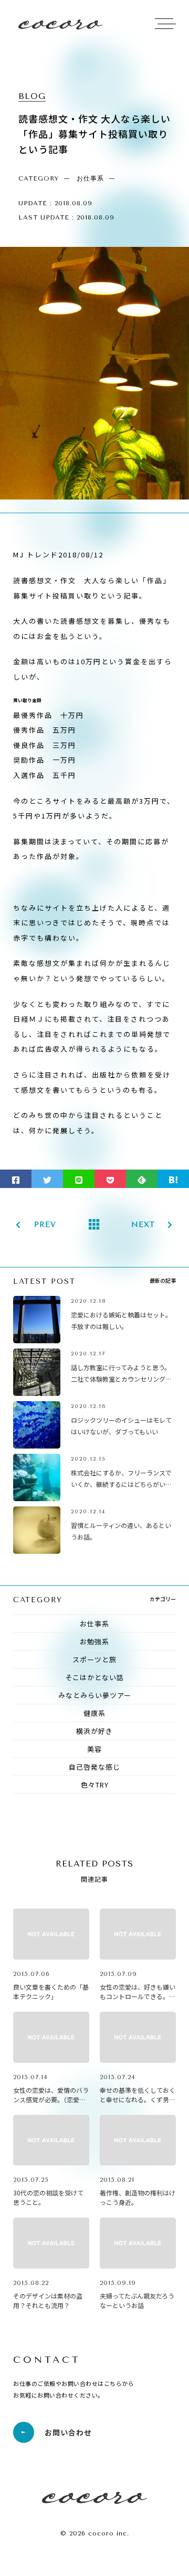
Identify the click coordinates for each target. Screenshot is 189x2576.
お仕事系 (94, 1624)
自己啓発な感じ (94, 1767)
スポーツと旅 (94, 1659)
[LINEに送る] (79, 1179)
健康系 (94, 1713)
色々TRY (95, 1785)
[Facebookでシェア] (16, 1179)
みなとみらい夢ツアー (95, 1695)
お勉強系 (94, 1641)
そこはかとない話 (94, 1677)
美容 (94, 1749)
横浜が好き (94, 1731)
